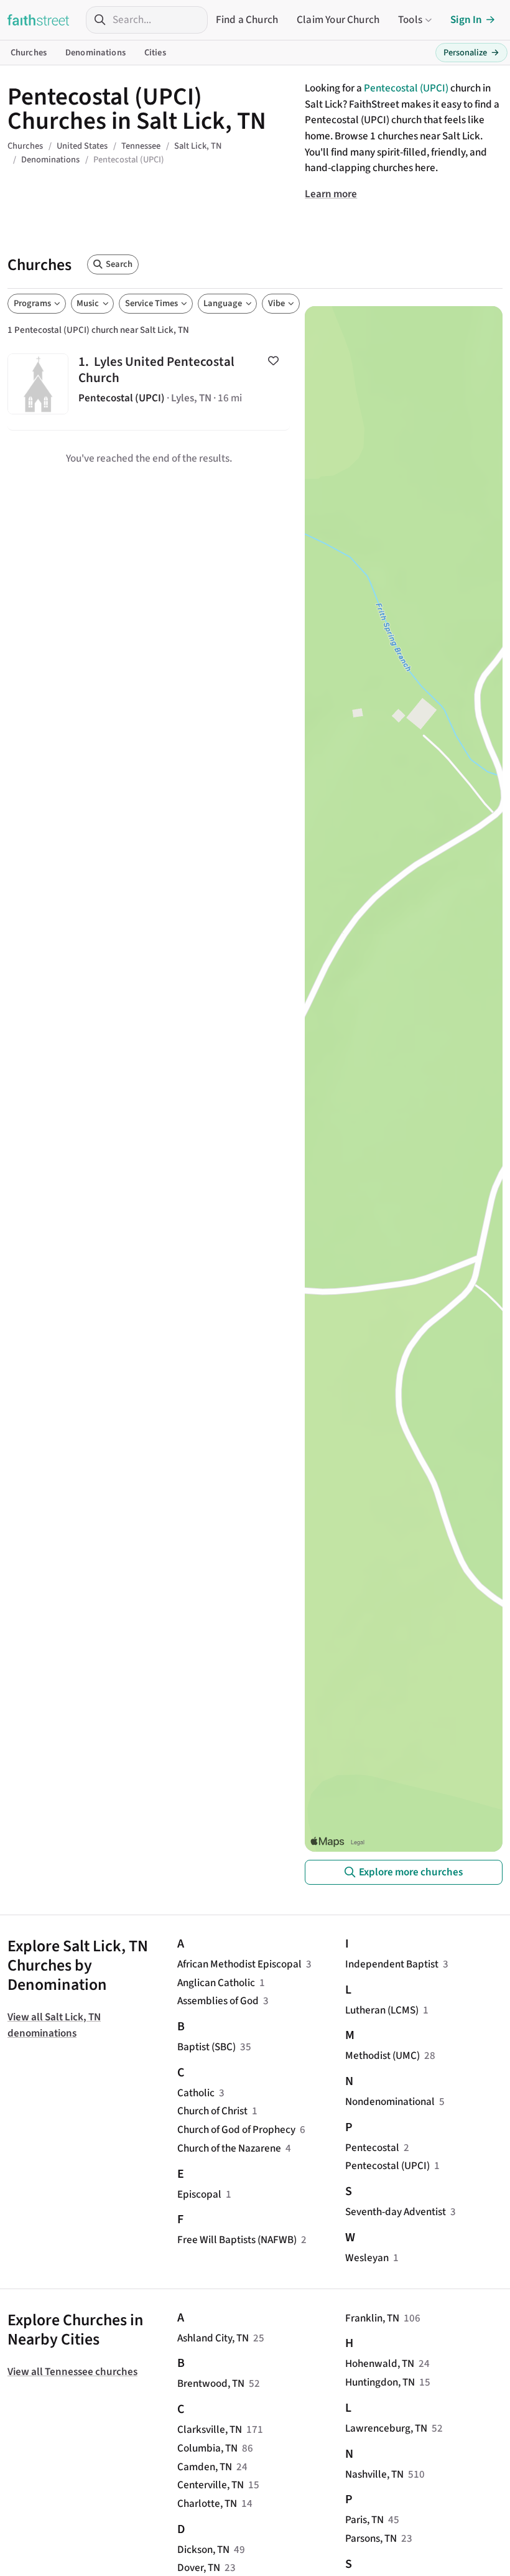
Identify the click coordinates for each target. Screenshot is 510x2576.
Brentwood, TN (211, 2383)
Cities (155, 53)
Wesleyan (367, 2258)
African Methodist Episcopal (239, 1964)
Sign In (466, 20)
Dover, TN (199, 2568)
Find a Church (247, 20)
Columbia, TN (207, 2448)
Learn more (331, 194)
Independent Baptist (392, 1964)
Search (119, 264)
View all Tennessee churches (72, 2372)
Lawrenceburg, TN (386, 2428)
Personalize (471, 53)
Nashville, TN (374, 2474)
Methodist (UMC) (382, 2056)
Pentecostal (372, 2148)
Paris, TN (364, 2520)
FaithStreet (39, 20)
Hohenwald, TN (380, 2364)
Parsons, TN (371, 2538)
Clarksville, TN (210, 2429)
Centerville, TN (211, 2485)
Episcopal (199, 2194)
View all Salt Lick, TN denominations (54, 2025)
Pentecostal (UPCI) (406, 88)
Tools (410, 20)
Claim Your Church (338, 20)
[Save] (273, 361)
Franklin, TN (372, 2318)
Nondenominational (390, 2102)
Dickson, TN (203, 2550)
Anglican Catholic (216, 1983)
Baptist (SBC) (206, 2047)
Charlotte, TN (207, 2504)
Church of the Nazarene (229, 2148)
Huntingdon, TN (380, 2382)
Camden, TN (205, 2467)
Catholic (196, 2093)
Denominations (95, 53)
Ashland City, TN (213, 2338)
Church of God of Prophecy (236, 2130)
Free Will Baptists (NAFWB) (237, 2240)
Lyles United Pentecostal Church (149, 384)
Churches (29, 53)
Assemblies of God (218, 2001)
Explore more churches (411, 1872)
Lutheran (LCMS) (382, 2010)
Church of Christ (212, 2111)
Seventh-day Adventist (396, 2212)
